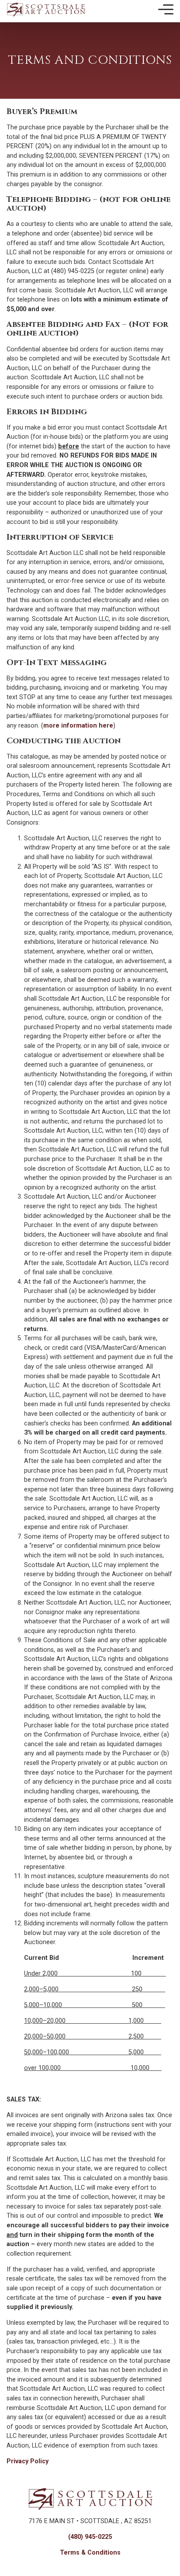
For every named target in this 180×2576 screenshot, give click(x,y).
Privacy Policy (28, 2461)
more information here (78, 726)
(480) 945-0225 (90, 2537)
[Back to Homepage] (46, 9)
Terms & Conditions (90, 2553)
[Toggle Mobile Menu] (166, 10)
